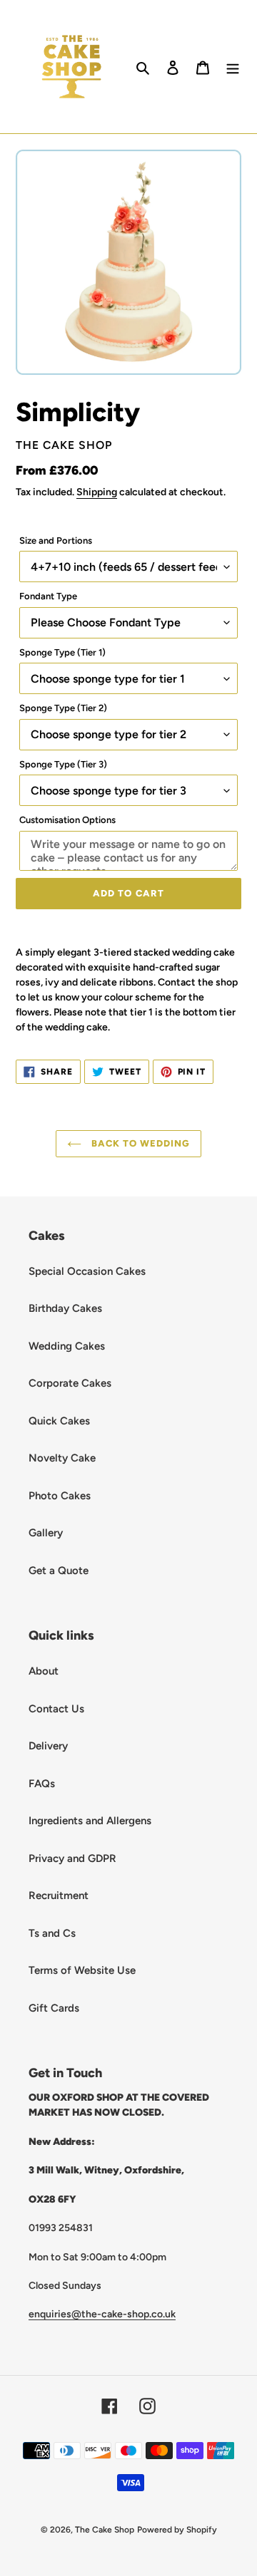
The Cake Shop (105, 2530)
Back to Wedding (140, 1143)
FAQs (42, 1784)
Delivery (48, 1746)
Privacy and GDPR (72, 1858)
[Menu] (233, 67)
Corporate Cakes (70, 1383)
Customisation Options (67, 820)
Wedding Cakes (67, 1346)
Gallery (46, 1533)
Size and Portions (56, 540)
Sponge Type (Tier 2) (63, 708)
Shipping (97, 492)
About (44, 1671)
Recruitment (59, 1895)
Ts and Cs (52, 1933)
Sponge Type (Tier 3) (63, 764)
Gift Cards (54, 2008)
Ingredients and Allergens (90, 1821)
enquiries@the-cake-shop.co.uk (102, 2314)
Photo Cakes (60, 1496)
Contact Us (56, 1709)
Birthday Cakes (65, 1308)
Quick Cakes (59, 1421)
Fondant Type (48, 596)
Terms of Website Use (82, 1970)
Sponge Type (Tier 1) (62, 652)
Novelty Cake (62, 1458)
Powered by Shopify (177, 2530)
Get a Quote (59, 1571)
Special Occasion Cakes (87, 1271)
